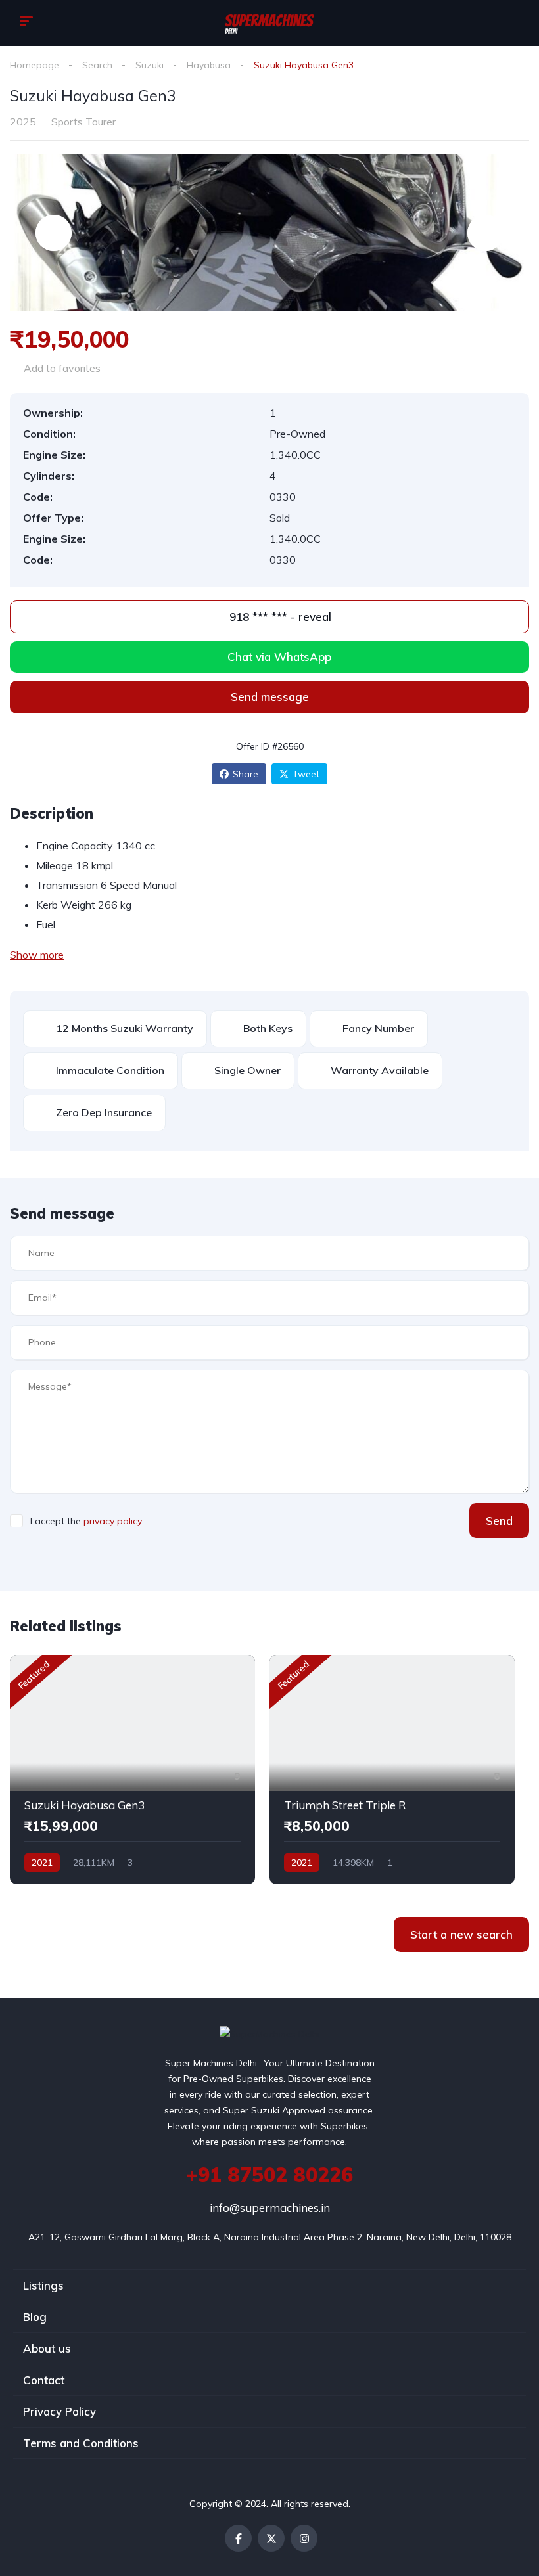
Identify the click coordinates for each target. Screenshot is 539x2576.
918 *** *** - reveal (279, 617)
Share (246, 774)
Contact (44, 2380)
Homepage (35, 65)
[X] (271, 2538)
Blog (35, 2317)
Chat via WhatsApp (279, 657)
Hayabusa (209, 65)
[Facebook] (238, 2538)
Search (97, 65)
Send (499, 1521)
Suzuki (150, 65)
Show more (37, 955)
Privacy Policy (59, 2411)
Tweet (306, 774)
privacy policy (113, 1521)
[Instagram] (304, 2538)
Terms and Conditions (81, 2443)
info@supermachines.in (270, 2208)
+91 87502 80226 (269, 2175)
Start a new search (461, 1934)
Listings (43, 2285)
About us (47, 2348)
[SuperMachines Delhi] (269, 23)
